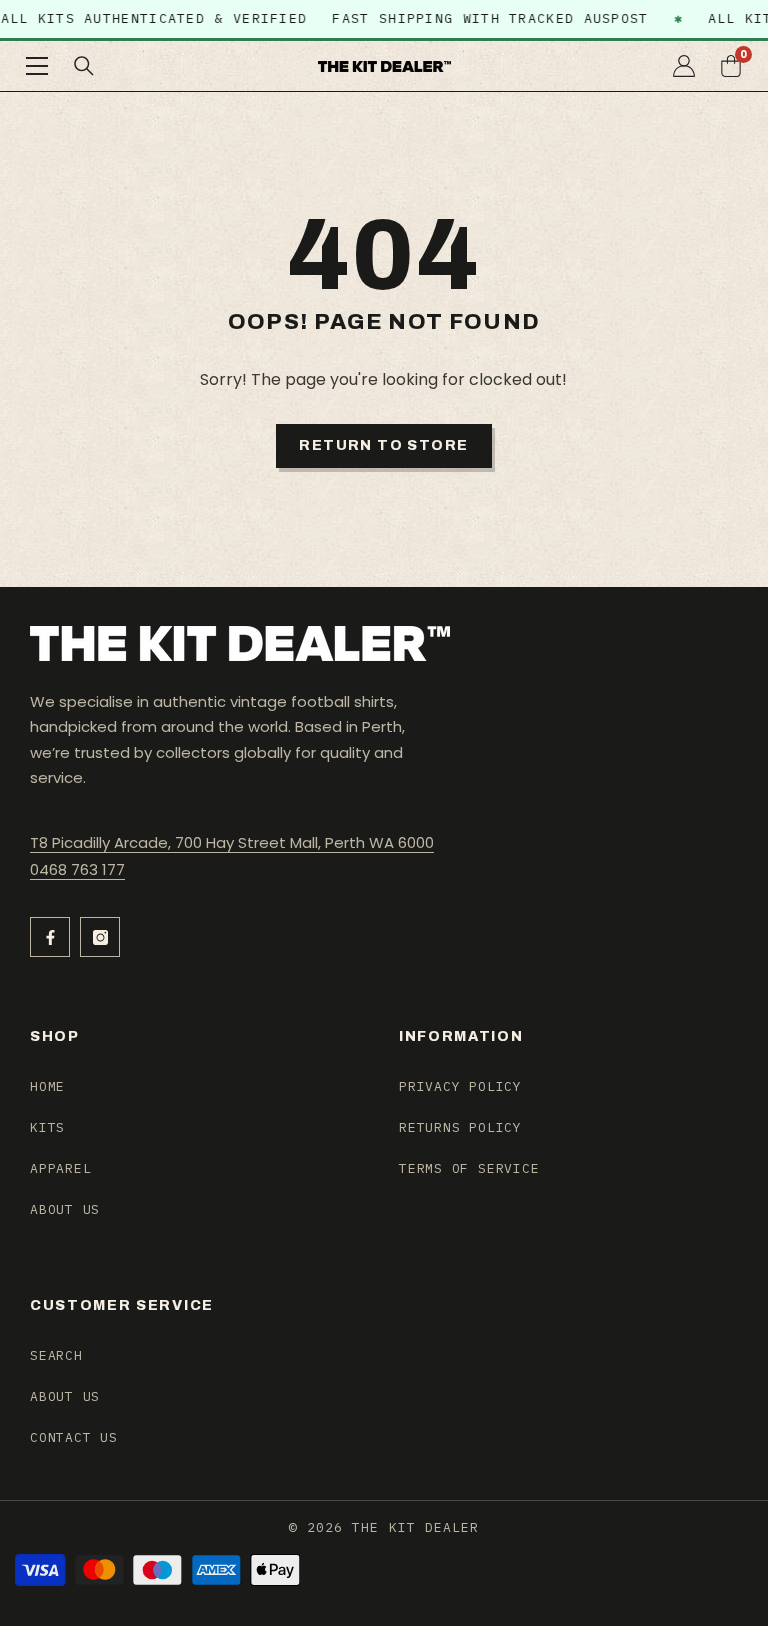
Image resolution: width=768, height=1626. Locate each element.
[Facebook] (50, 937)
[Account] (684, 66)
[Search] (84, 66)
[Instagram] (100, 937)
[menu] (37, 66)
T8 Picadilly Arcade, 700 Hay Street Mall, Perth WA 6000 (232, 842)
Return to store (383, 445)
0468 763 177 (77, 869)
